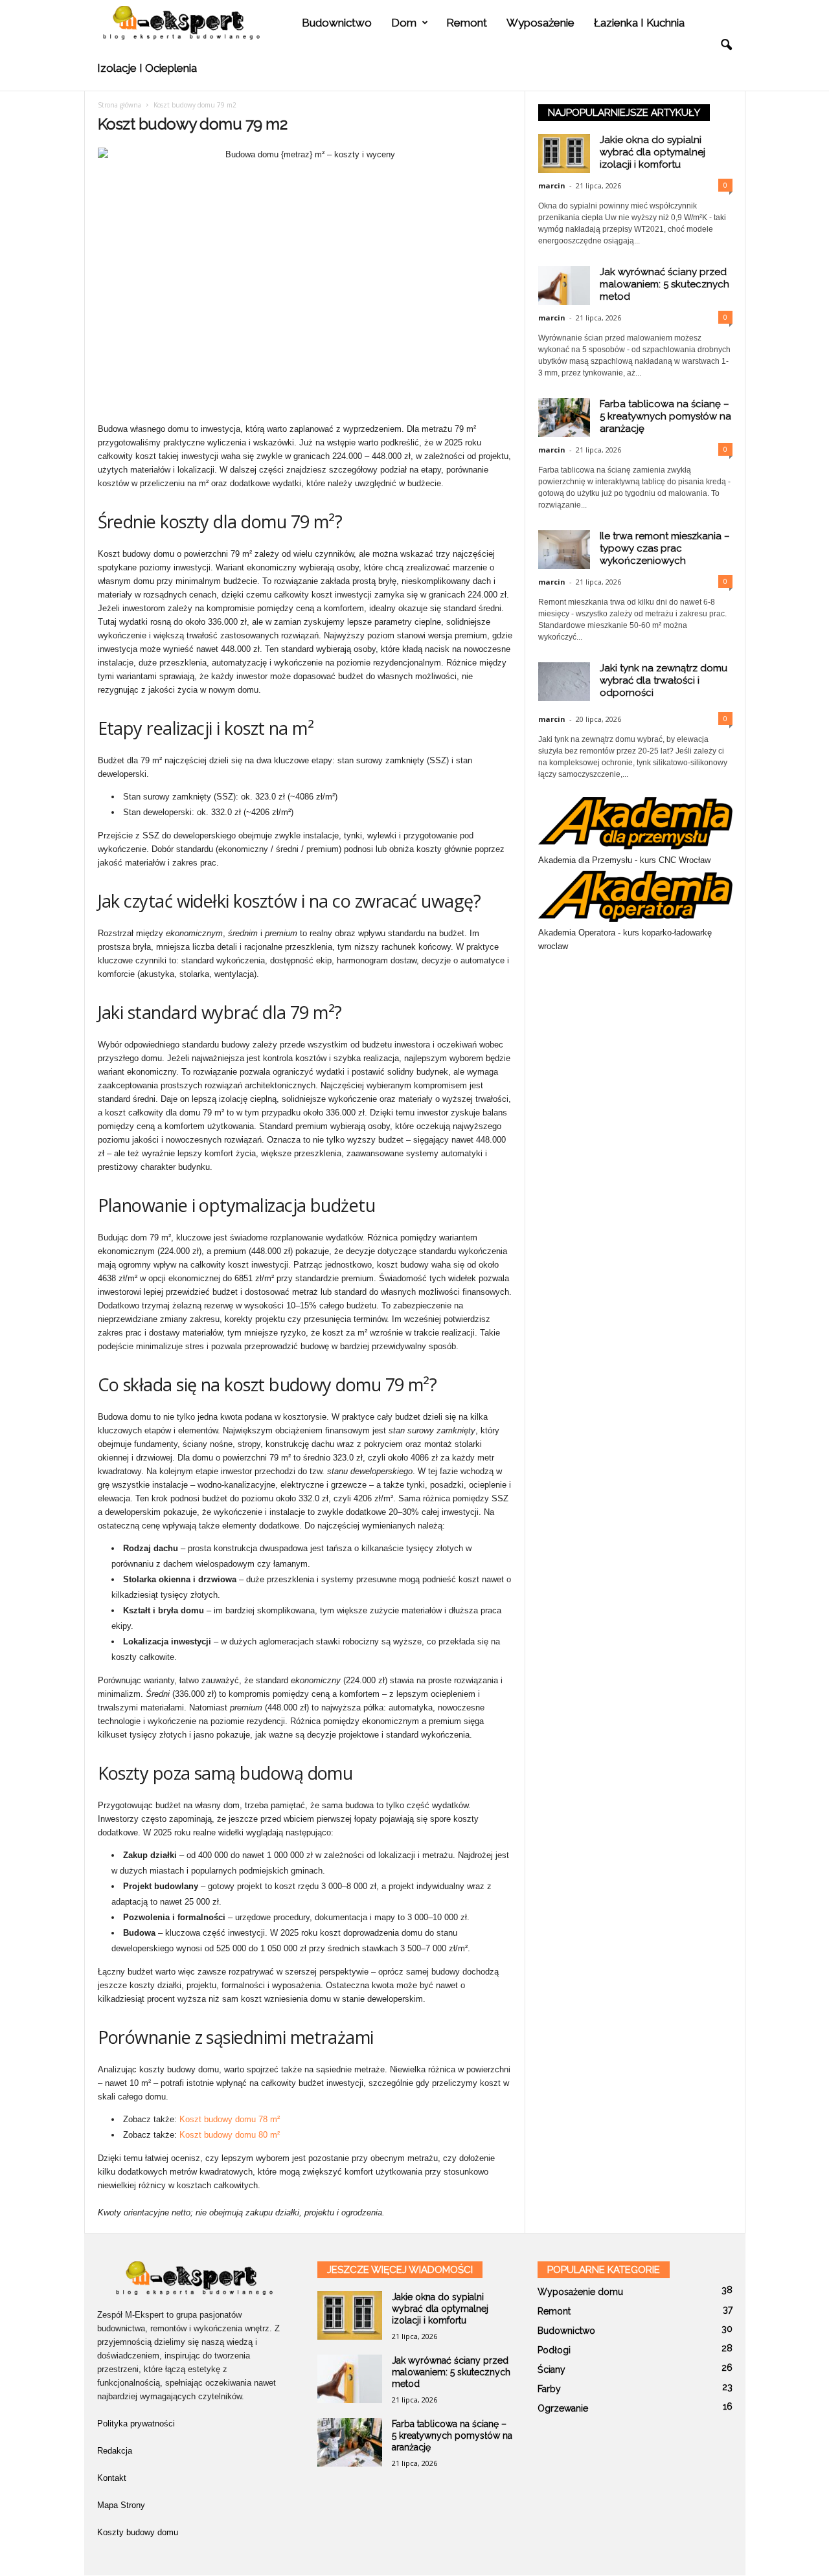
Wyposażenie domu (580, 2292)
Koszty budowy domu (138, 2532)
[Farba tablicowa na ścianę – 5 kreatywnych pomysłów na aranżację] (350, 2442)
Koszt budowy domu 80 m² (230, 2135)
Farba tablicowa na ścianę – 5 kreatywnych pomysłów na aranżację (665, 416)
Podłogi (554, 2350)
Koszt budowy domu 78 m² (230, 2119)
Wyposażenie (540, 23)
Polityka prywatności (136, 2424)
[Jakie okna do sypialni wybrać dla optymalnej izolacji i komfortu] (350, 2315)
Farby (549, 2389)
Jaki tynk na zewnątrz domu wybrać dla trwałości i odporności (664, 680)
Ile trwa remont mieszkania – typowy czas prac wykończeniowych (665, 548)
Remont (467, 23)
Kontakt (112, 2478)
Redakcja (115, 2451)
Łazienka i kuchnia (639, 23)
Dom (404, 23)
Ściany (551, 2369)
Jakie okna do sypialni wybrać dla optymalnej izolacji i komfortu (653, 152)
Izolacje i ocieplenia (147, 68)
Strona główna (119, 105)
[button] (726, 45)
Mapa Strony (121, 2505)
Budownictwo (337, 23)
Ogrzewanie (563, 2408)
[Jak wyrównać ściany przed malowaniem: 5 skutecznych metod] (350, 2379)
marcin (552, 185)
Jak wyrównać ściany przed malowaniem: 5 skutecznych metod (664, 284)
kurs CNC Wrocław (675, 860)
